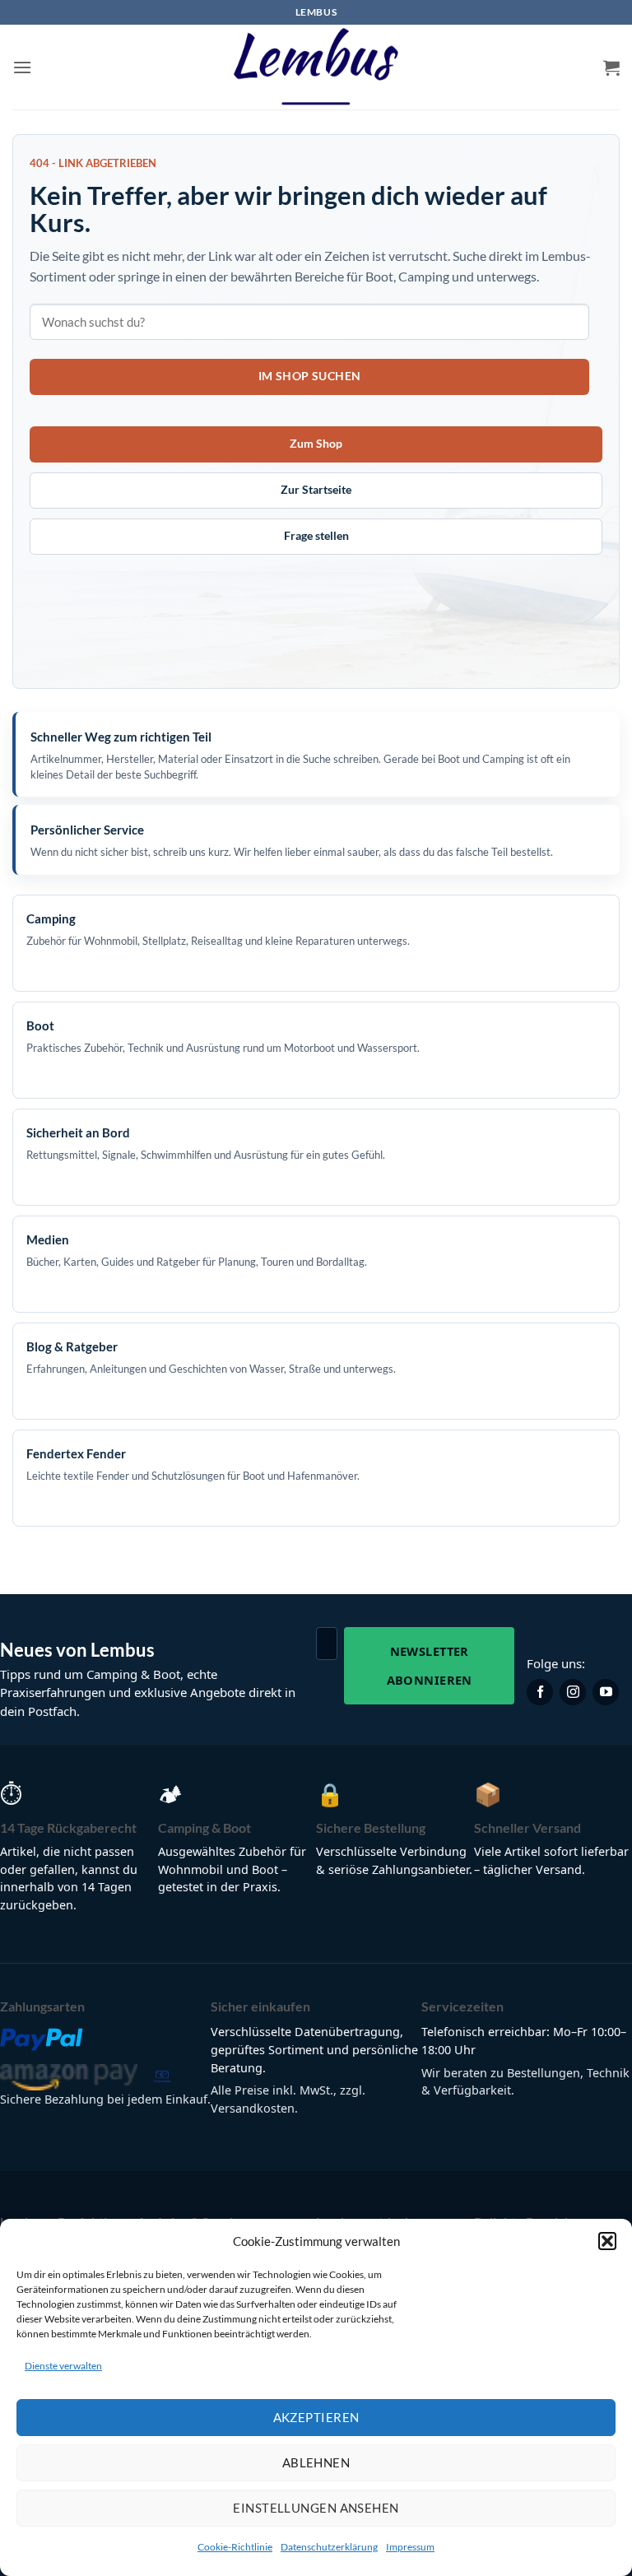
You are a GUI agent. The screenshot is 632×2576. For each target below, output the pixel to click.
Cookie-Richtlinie (235, 2547)
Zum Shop (316, 443)
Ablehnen (316, 2462)
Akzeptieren (316, 2417)
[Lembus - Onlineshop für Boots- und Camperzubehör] (316, 67)
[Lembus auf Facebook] (540, 1692)
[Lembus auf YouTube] (606, 1692)
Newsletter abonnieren (430, 1665)
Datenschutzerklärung (329, 2547)
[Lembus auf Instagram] (573, 1692)
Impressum (410, 2547)
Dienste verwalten (63, 2366)
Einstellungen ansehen (316, 2508)
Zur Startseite (316, 489)
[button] (607, 2241)
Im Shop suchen (310, 376)
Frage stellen (316, 535)
